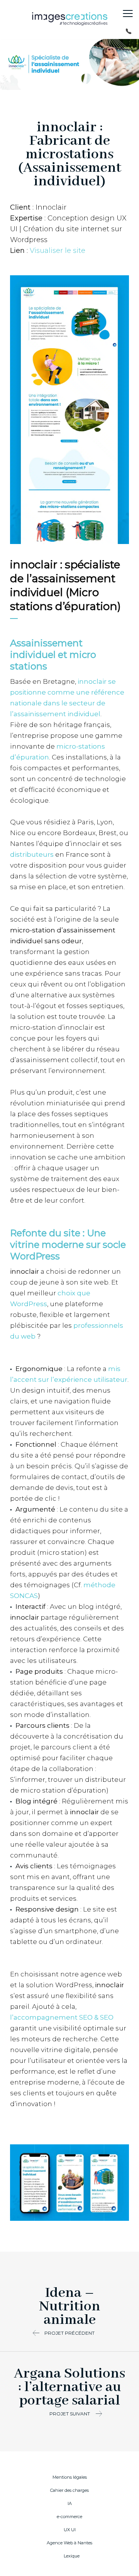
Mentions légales (70, 2477)
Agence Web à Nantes (69, 2543)
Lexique (72, 2556)
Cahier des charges (69, 2490)
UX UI (70, 2530)
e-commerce (69, 2517)
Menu (128, 14)
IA (70, 2503)
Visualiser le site (58, 251)
